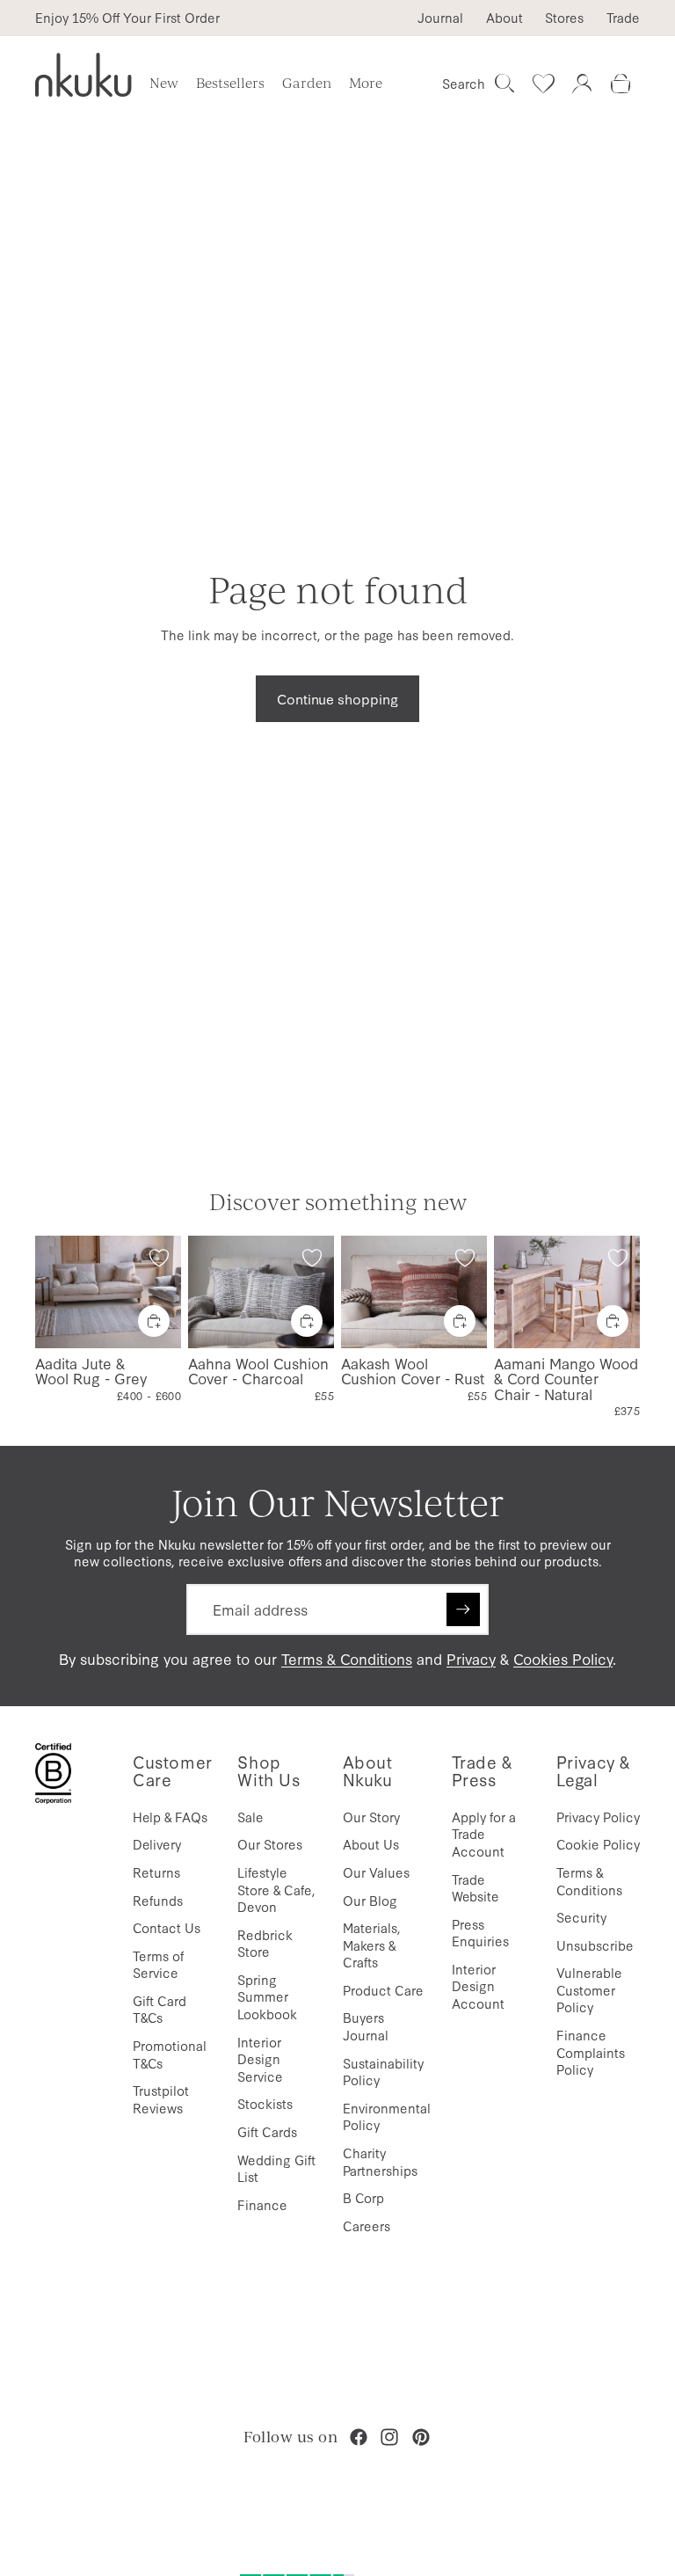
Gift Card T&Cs (160, 2009)
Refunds (158, 1900)
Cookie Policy (598, 1844)
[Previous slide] (54, 1291)
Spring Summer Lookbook (267, 1996)
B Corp (363, 2197)
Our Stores (270, 1844)
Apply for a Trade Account (484, 1834)
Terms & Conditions (347, 1658)
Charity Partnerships (380, 2161)
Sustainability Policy (383, 2072)
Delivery (157, 1844)
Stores (564, 18)
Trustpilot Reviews (161, 2099)
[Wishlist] (543, 84)
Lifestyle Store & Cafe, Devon (276, 1889)
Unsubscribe (595, 1945)
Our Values (376, 1872)
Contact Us (167, 1927)
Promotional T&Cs (170, 2054)
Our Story (371, 1817)
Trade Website (475, 1888)
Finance (262, 2204)
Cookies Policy (563, 1658)
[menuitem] (366, 84)
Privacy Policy (598, 1817)
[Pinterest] (421, 2437)
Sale (250, 1817)
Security (581, 1917)
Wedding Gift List (276, 2168)
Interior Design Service (260, 2059)
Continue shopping (337, 698)
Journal (440, 18)
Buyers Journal (366, 2026)
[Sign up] (463, 1609)
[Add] (154, 1320)
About (504, 18)
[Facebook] (359, 2437)
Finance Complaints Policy (591, 2052)
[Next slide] (162, 1291)
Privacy (471, 1658)
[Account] (582, 84)
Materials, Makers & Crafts (372, 1945)
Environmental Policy (387, 2116)
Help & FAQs (170, 1817)
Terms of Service (158, 1964)
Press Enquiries (480, 1933)
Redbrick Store (265, 1943)
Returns (156, 1872)
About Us (371, 1844)
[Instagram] (389, 2437)
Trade (623, 18)
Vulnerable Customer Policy (589, 1989)
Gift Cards (267, 2131)
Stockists (265, 2103)
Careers (367, 2226)
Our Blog (370, 1900)
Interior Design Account (478, 1986)
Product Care (383, 1990)
